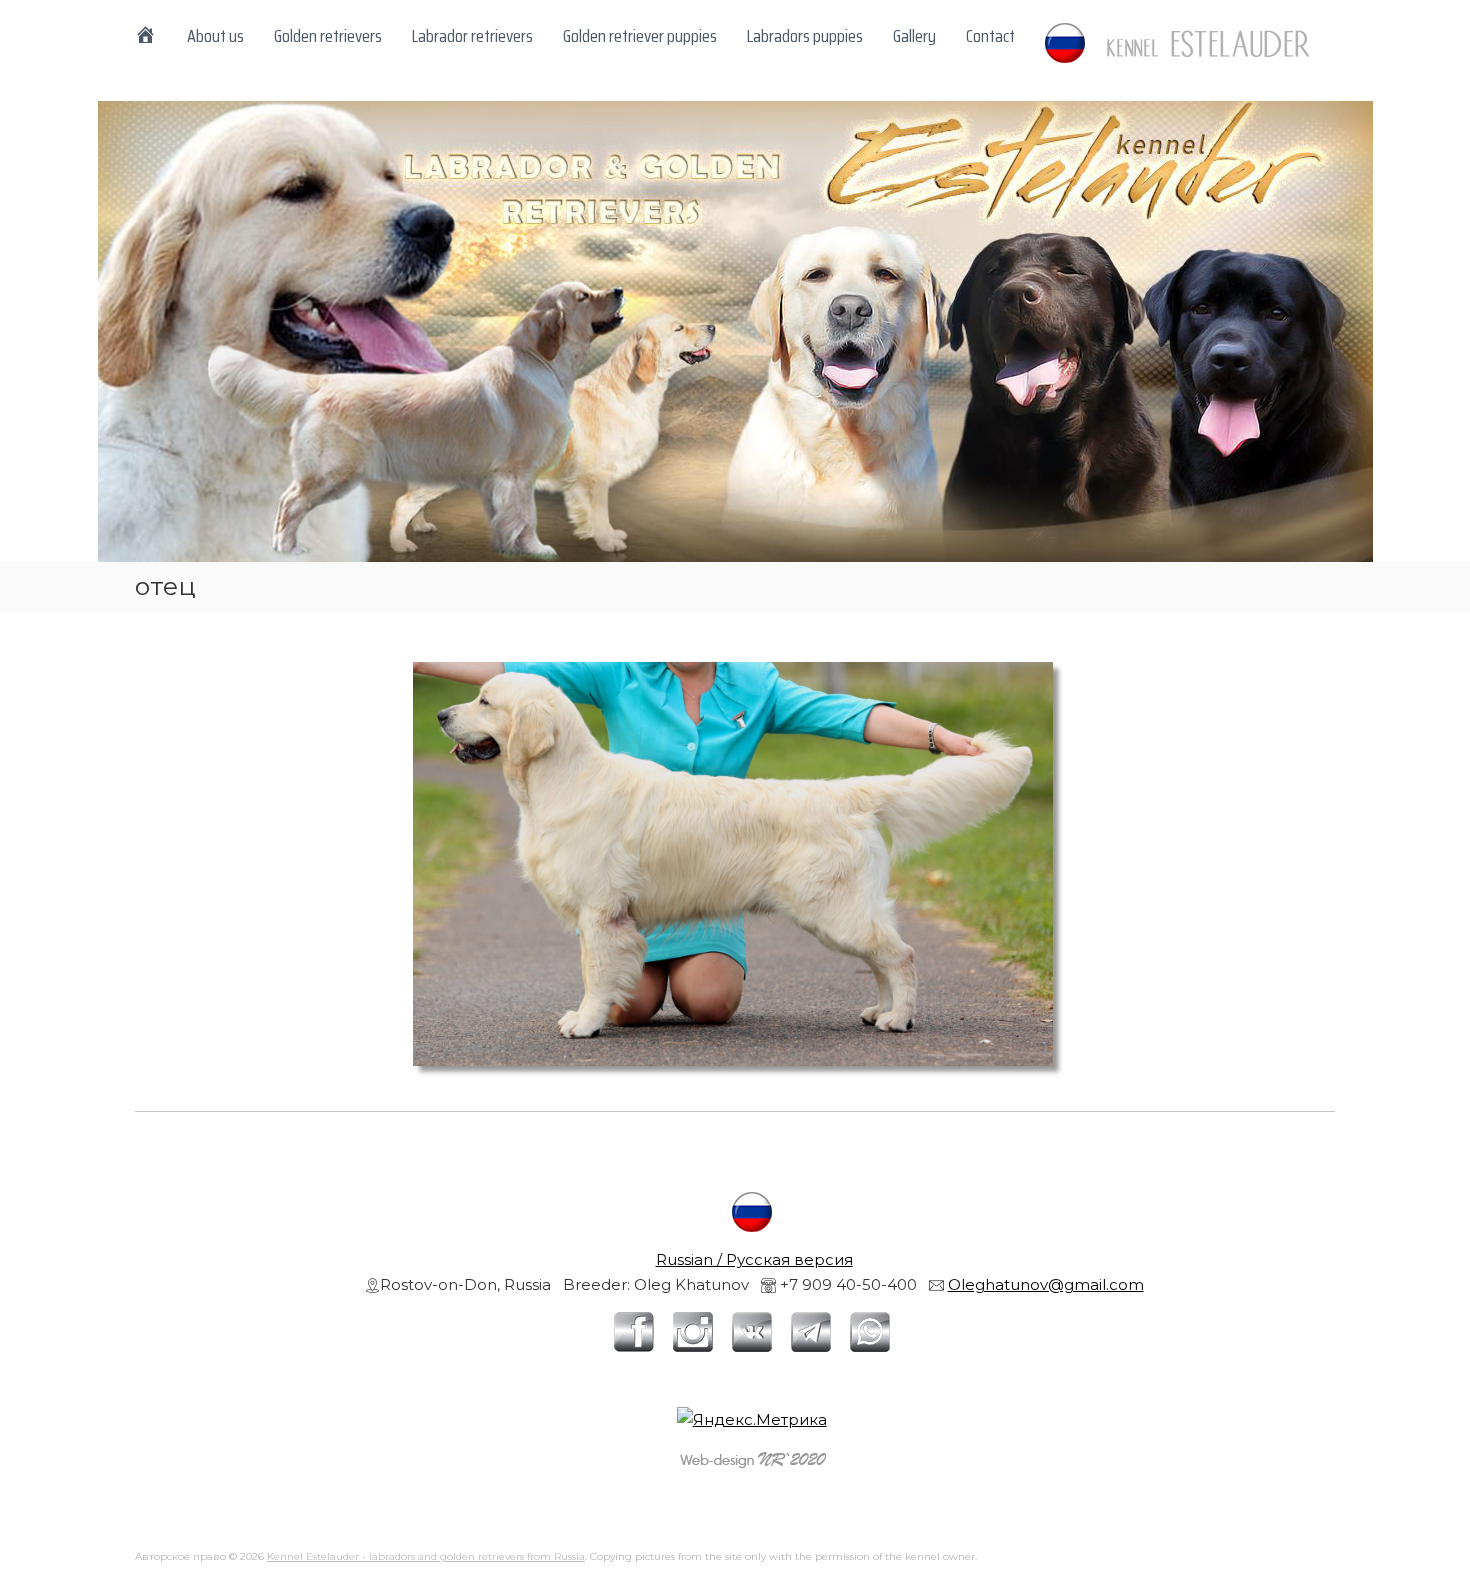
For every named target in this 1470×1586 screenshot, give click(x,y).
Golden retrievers (328, 36)
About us (215, 36)
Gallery (914, 36)
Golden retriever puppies (640, 36)
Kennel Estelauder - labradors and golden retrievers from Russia (426, 1556)
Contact (990, 36)
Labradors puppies (805, 36)
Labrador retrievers (472, 36)
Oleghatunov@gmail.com (1046, 1284)
